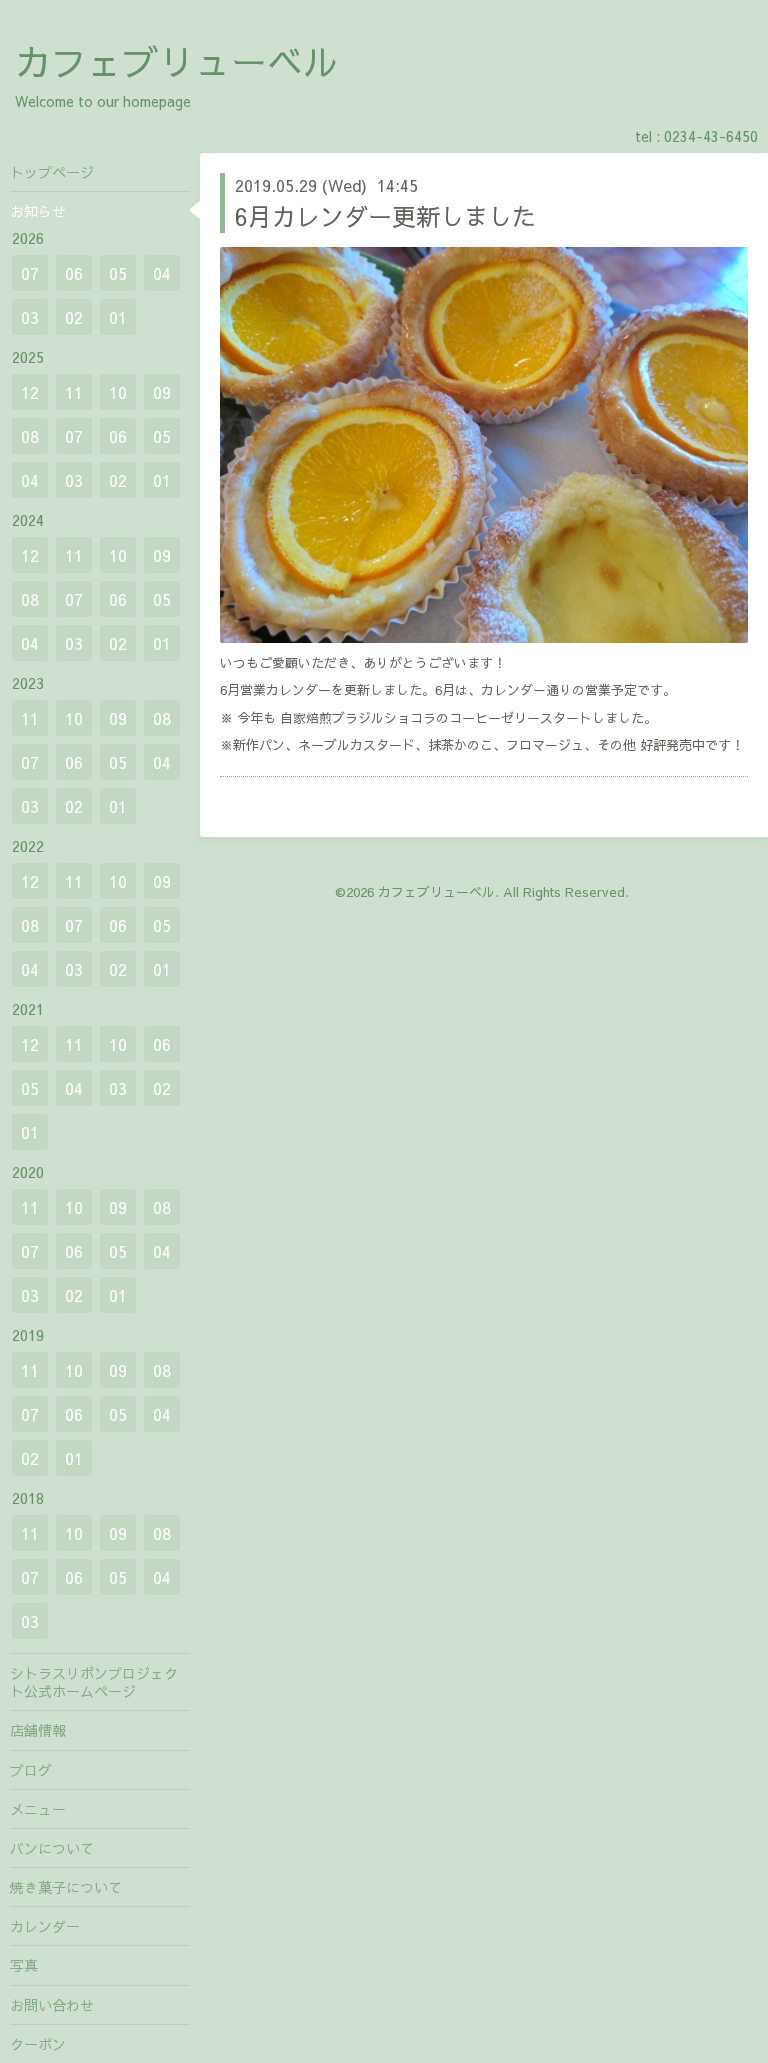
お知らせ (38, 211)
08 (30, 436)
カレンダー (45, 1926)
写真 (24, 1965)
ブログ (31, 1770)
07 (30, 273)
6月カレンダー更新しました (385, 216)
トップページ (52, 172)
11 (74, 392)
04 (162, 273)
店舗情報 (38, 1730)
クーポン (38, 2044)
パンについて (52, 1848)
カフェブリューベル (177, 61)
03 (30, 317)
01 (118, 317)
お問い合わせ (52, 2005)
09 (162, 392)
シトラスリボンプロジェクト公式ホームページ (94, 1682)
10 (118, 392)
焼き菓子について (66, 1887)
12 (30, 392)
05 (118, 273)
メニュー (38, 1809)
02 (74, 317)
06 (74, 273)
